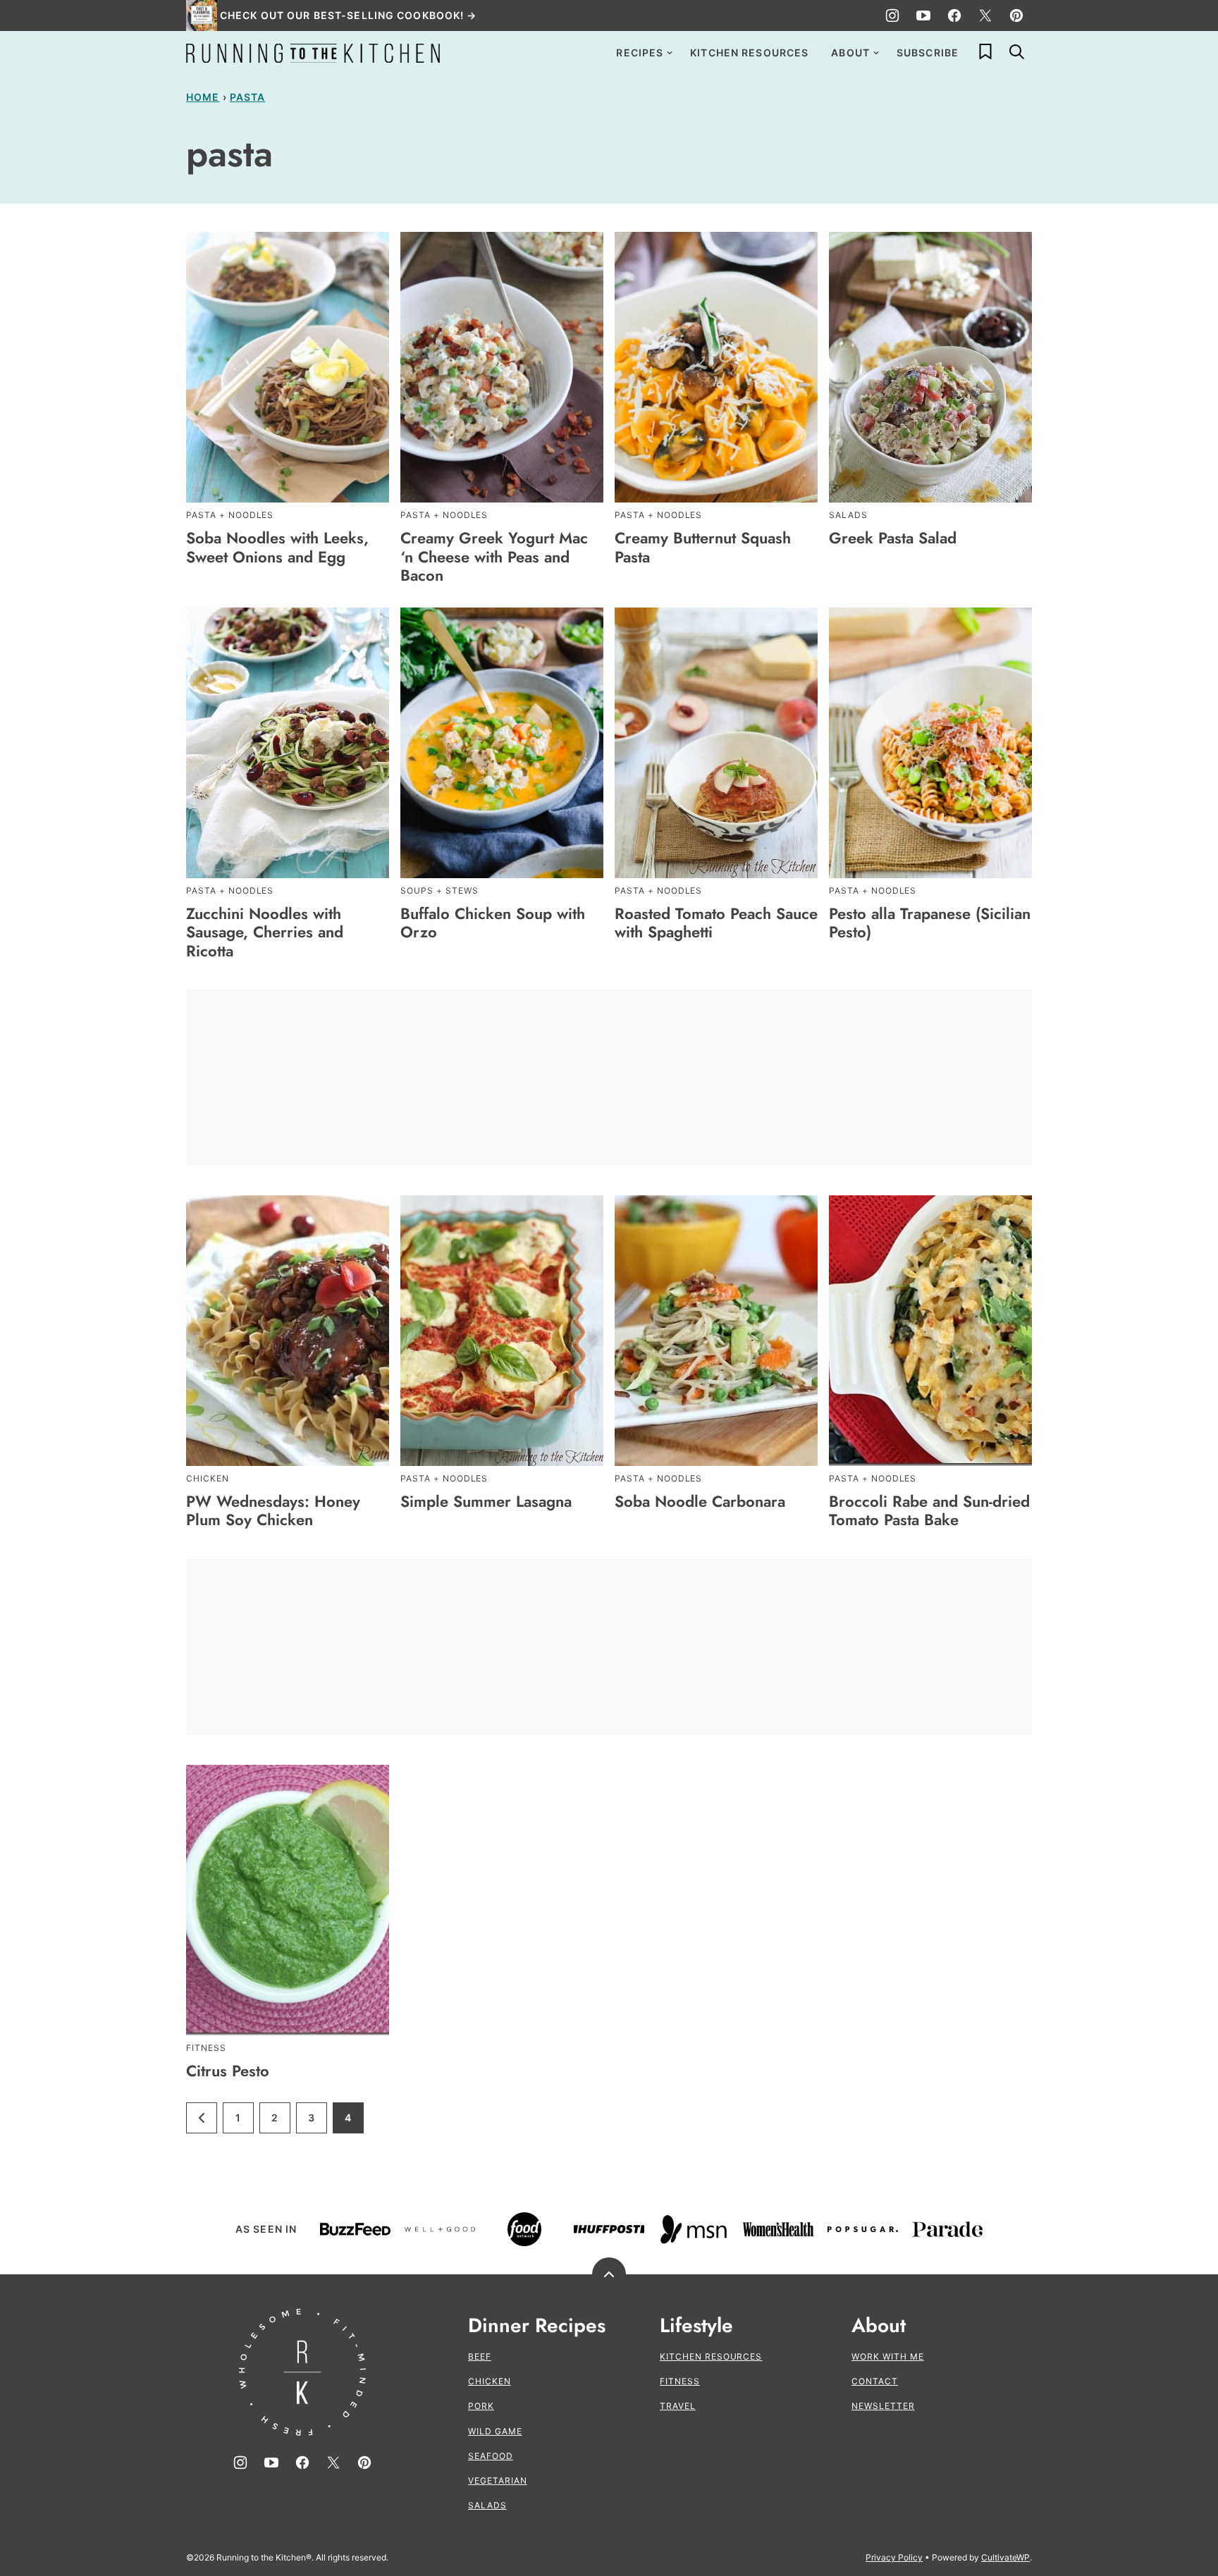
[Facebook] (954, 16)
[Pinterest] (1016, 16)
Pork (481, 2406)
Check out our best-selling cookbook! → (349, 15)
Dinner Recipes (537, 2326)
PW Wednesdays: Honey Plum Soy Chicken (273, 1510)
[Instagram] (892, 16)
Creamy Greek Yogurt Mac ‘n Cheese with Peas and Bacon (494, 556)
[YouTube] (923, 16)
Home (203, 97)
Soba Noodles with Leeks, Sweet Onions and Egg (277, 547)
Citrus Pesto (228, 2071)
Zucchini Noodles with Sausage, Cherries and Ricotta (265, 932)
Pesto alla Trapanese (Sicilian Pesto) (930, 923)
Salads (487, 2505)
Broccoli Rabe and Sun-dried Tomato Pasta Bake (929, 1510)
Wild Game (495, 2431)
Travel (678, 2406)
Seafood (491, 2456)
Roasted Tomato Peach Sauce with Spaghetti (716, 923)
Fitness (680, 2381)
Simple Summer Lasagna (486, 1501)
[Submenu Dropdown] (670, 53)
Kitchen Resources (749, 53)
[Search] (1016, 51)
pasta (248, 97)
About (850, 53)
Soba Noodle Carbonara (700, 1501)
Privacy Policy (894, 2557)
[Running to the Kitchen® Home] (313, 53)
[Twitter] (985, 16)
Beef (480, 2356)
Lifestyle (696, 2326)
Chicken (490, 2381)
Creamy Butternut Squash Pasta (703, 547)
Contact (875, 2381)
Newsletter (883, 2406)
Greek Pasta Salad (893, 538)
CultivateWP (1005, 2557)
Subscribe (928, 53)
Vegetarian (498, 2481)
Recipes (640, 53)
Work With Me (888, 2356)
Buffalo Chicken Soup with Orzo (493, 923)
